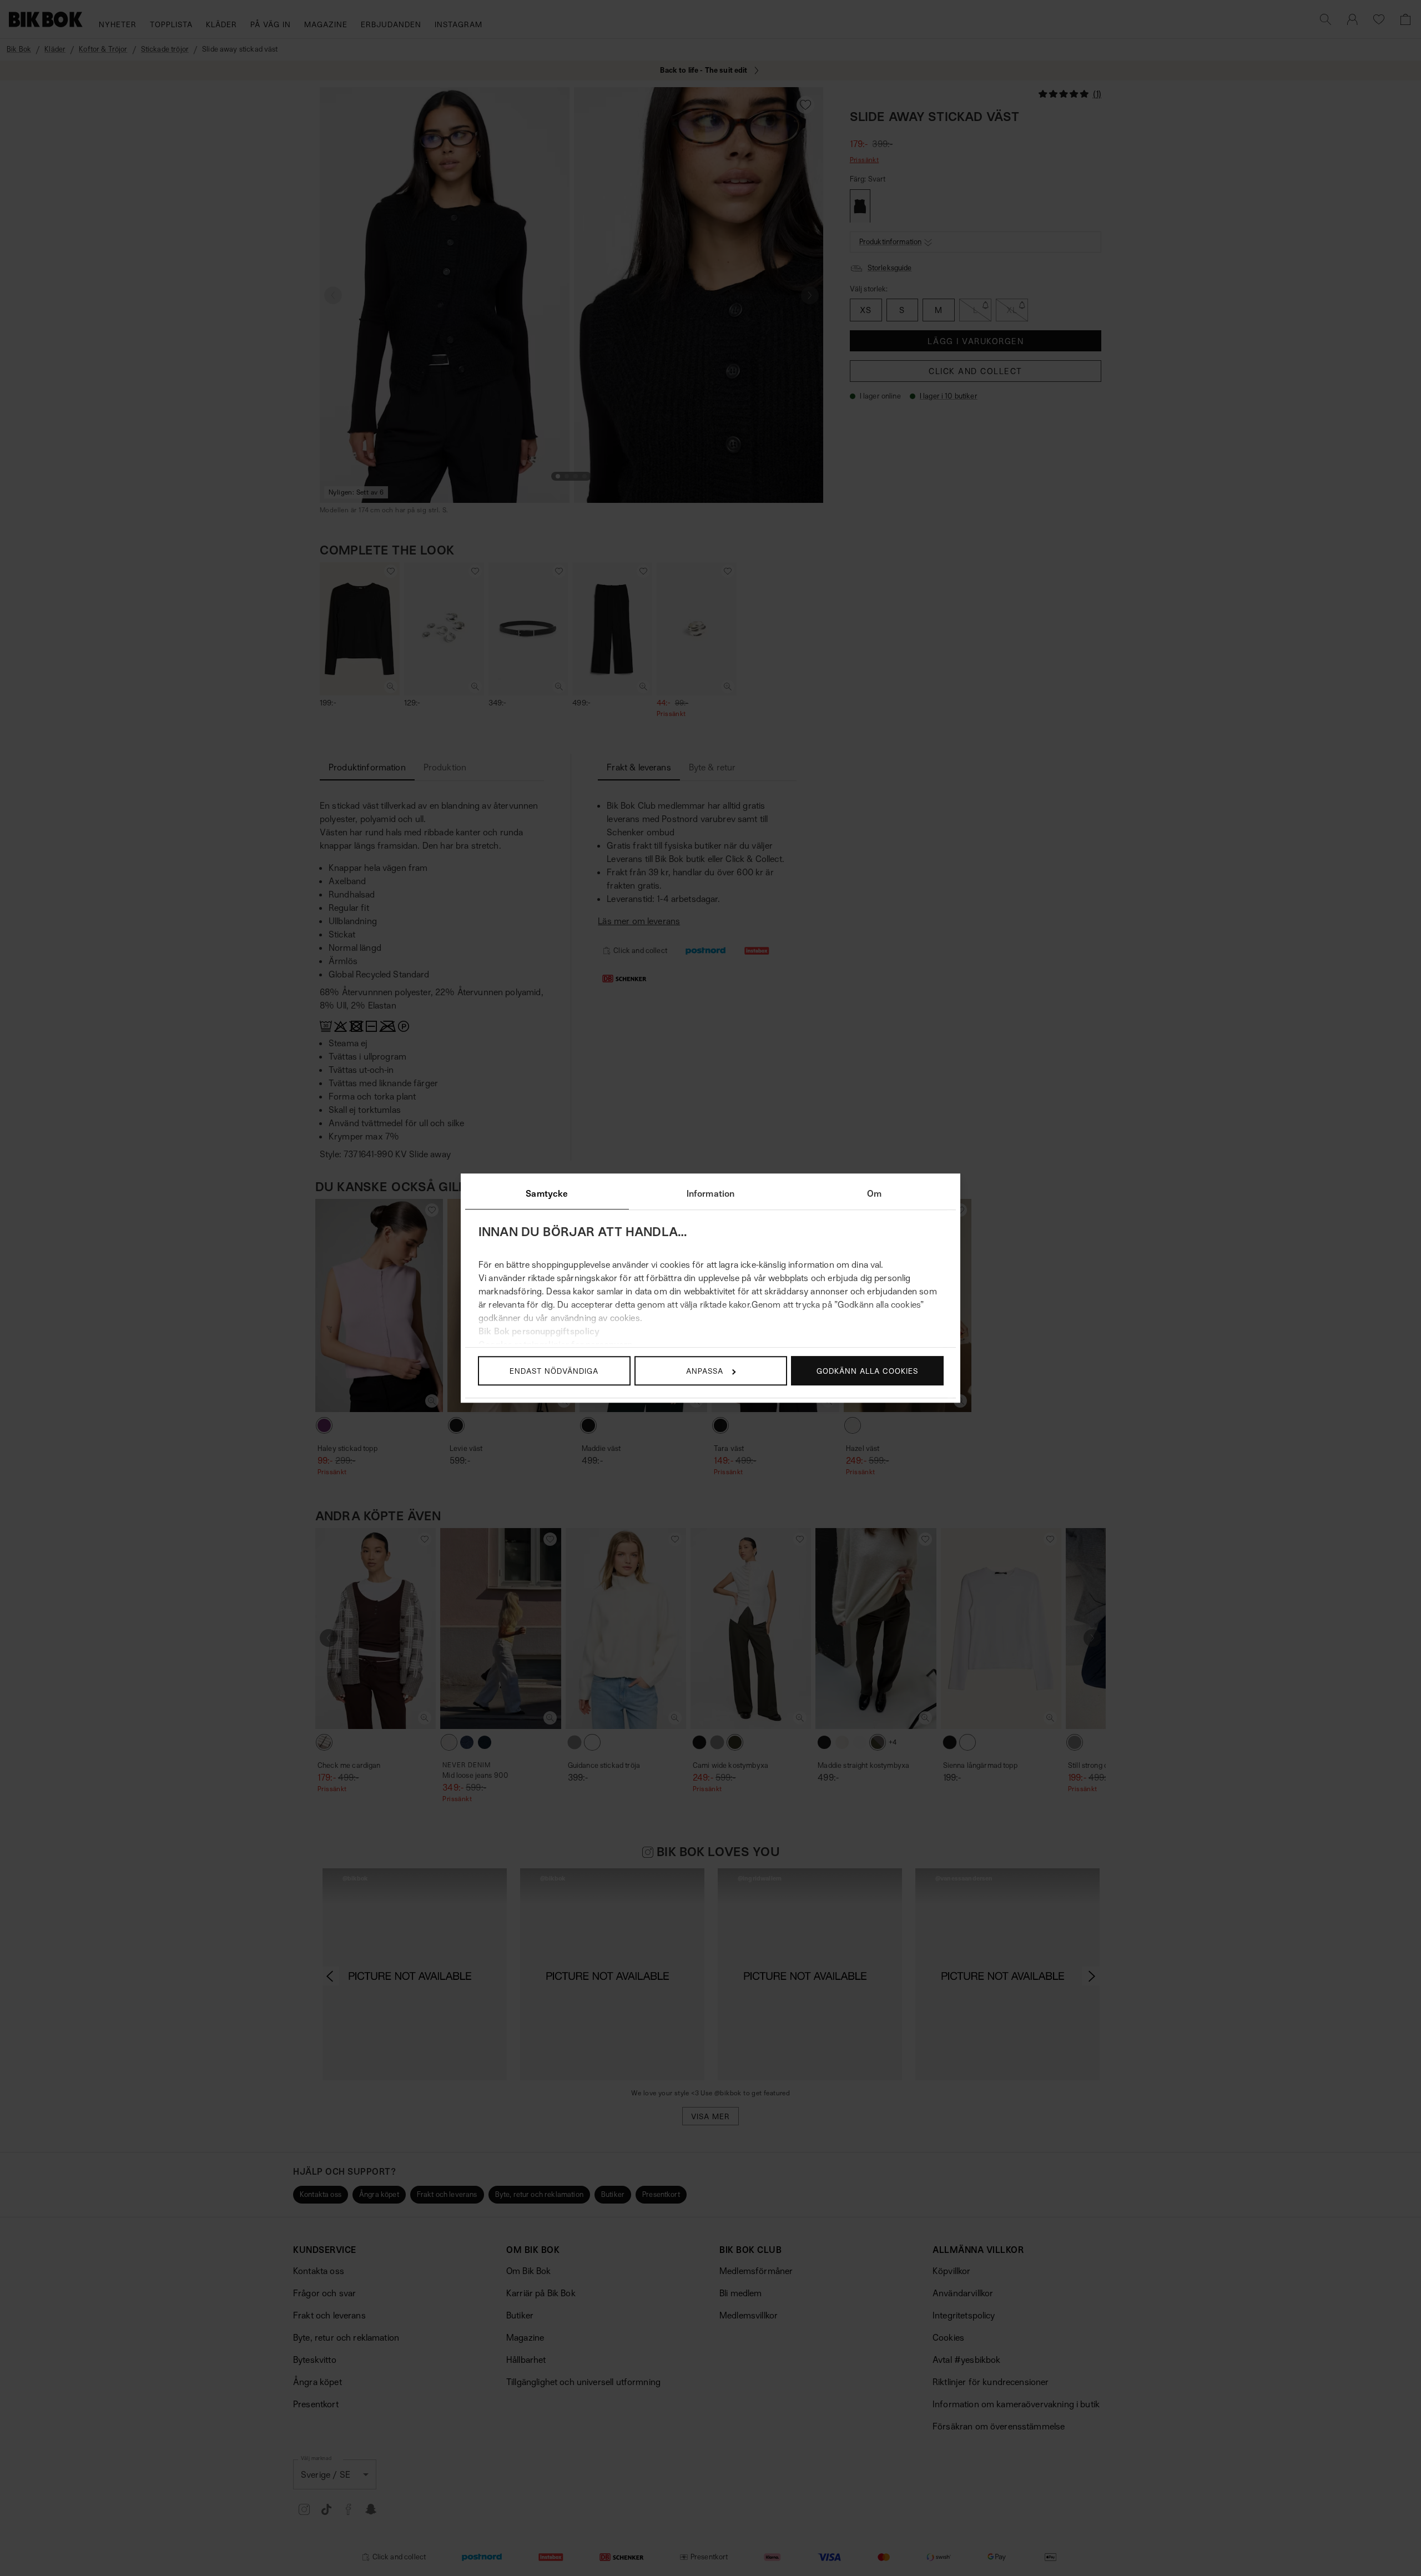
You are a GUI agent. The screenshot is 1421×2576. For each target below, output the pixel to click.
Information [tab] (711, 1193)
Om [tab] (874, 1193)
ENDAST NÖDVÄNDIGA (554, 1371)
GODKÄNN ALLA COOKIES (867, 1371)
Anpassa (705, 1371)
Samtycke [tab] (547, 1193)
